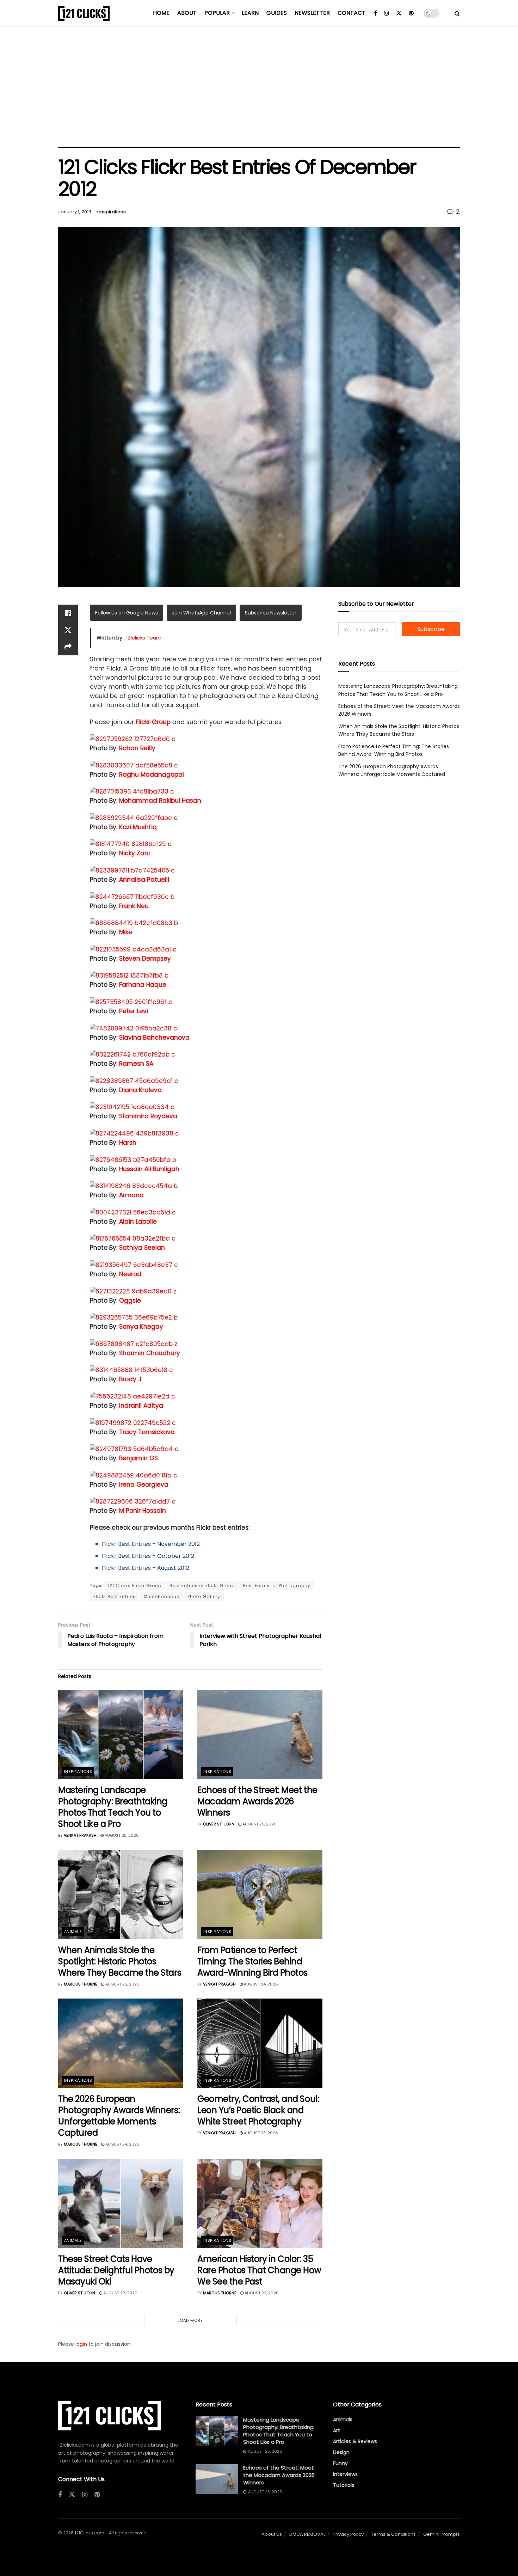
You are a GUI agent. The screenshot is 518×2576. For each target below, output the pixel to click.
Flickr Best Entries (115, 1596)
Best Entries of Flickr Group (202, 1586)
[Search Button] (457, 13)
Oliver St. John (219, 1824)
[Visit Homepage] (84, 13)
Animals (73, 1932)
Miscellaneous (162, 1596)
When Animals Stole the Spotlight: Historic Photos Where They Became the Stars (120, 1961)
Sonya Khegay (141, 1327)
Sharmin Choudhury (150, 1353)
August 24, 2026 (260, 1984)
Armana (131, 1195)
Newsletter (312, 13)
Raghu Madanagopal (152, 775)
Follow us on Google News (127, 613)
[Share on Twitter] (68, 630)
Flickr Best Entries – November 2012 (151, 1544)
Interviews (345, 2474)
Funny (340, 2463)
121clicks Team (144, 638)
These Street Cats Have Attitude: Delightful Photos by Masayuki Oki (116, 2270)
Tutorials (344, 2485)
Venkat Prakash (80, 1835)
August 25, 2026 (121, 1835)
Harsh (128, 1143)
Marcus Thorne (81, 1984)
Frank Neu (134, 906)
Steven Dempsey (145, 959)
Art (337, 2430)
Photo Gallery (204, 1596)
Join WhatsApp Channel (201, 613)
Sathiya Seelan (142, 1248)
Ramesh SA (136, 1064)
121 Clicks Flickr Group (135, 1586)
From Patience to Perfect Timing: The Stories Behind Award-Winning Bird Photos (252, 1961)
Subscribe (431, 629)
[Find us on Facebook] (375, 13)
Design (341, 2452)
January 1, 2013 (75, 212)
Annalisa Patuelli (144, 880)
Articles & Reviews (355, 2441)
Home (161, 13)
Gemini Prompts (442, 2534)
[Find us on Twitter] (399, 13)
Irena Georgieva (144, 1485)
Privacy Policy (348, 2534)
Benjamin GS (138, 1458)
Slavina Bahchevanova (154, 1038)
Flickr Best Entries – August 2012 (146, 1568)
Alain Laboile (138, 1222)
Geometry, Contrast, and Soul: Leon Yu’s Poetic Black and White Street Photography (258, 2110)
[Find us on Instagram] (387, 13)
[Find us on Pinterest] (411, 13)
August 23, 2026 (260, 2133)
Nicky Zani (134, 853)
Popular (217, 13)
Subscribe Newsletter (271, 613)
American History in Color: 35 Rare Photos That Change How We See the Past (259, 2270)
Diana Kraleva (140, 1090)
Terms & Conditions (393, 2534)
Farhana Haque (143, 985)
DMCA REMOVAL (307, 2534)
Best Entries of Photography (277, 1586)
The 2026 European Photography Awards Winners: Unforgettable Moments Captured (119, 2116)
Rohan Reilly (137, 748)
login (81, 2344)
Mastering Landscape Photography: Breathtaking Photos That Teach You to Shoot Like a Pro (113, 1807)
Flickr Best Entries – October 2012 (148, 1556)
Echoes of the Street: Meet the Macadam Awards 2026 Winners (257, 1801)
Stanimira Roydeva (148, 1116)
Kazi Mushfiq (138, 827)
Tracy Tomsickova (147, 1432)
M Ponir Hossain (143, 1511)
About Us (272, 2534)
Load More (190, 2320)
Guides (277, 13)
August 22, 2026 (120, 2293)
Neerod (130, 1274)
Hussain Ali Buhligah (149, 1169)
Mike (126, 932)
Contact (351, 13)
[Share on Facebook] (68, 613)
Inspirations (113, 212)
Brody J (130, 1379)
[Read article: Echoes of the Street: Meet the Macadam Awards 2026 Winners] (260, 1734)
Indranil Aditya (141, 1406)
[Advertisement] (259, 87)
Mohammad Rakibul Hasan (160, 801)
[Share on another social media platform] (68, 647)
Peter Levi (134, 1011)
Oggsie (130, 1301)
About (187, 13)
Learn (250, 13)
